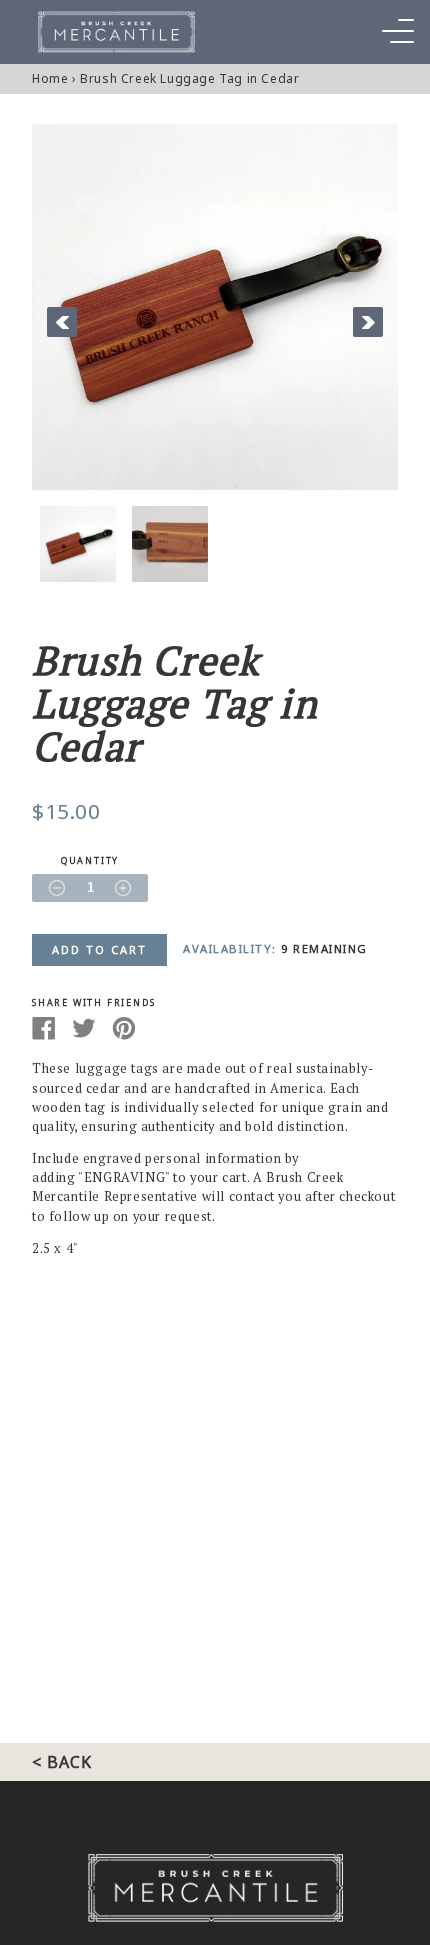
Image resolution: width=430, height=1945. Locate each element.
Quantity (90, 861)
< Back (62, 1762)
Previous (62, 322)
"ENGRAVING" (124, 1177)
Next (368, 322)
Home (50, 78)
